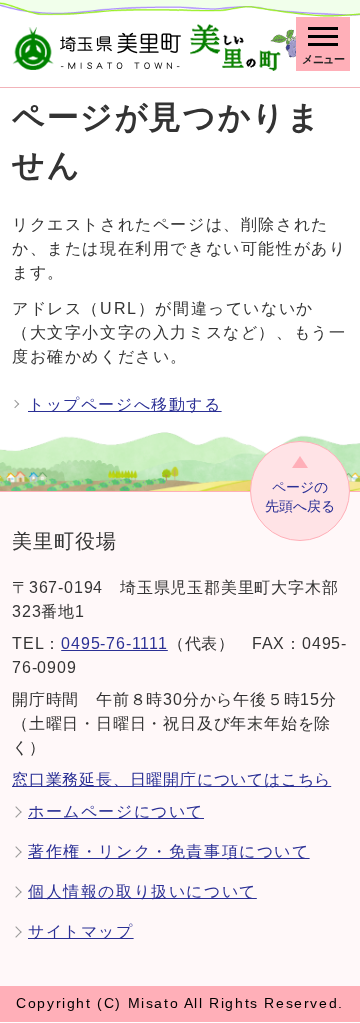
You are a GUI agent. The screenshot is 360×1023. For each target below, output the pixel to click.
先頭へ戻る (300, 496)
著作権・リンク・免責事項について (169, 851)
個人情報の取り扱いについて (142, 891)
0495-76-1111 (114, 643)
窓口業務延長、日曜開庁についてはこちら (171, 779)
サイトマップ (81, 931)
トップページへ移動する (125, 404)
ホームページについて (116, 811)
